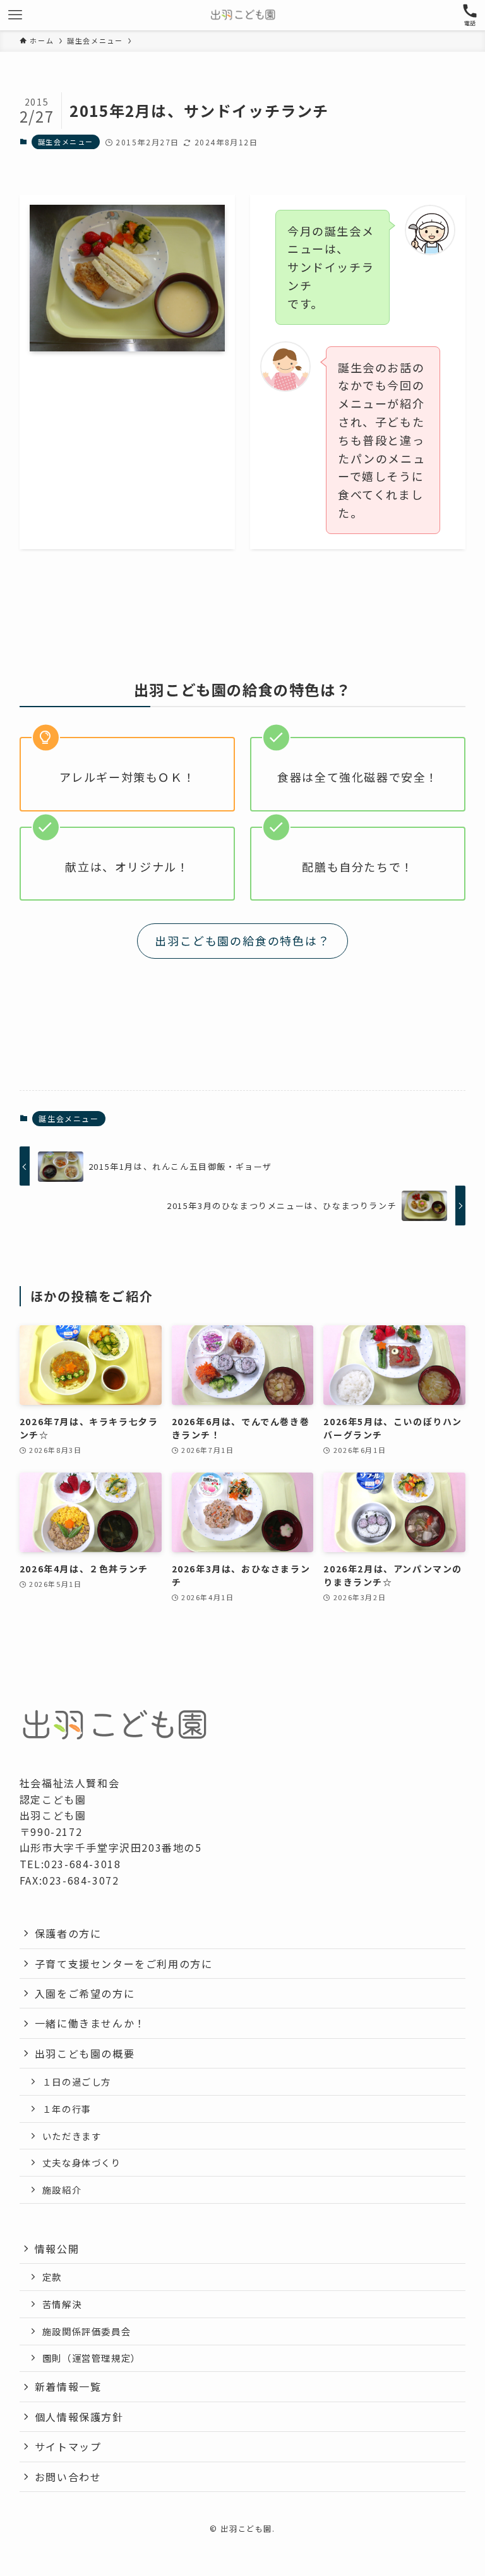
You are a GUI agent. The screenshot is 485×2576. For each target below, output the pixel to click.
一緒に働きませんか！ (90, 2023)
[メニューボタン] (15, 15)
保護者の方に (68, 1933)
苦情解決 (62, 2304)
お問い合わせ (68, 2477)
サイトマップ (68, 2446)
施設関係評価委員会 (87, 2331)
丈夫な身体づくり (82, 2162)
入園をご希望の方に (85, 1993)
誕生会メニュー (66, 142)
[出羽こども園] (243, 15)
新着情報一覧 (68, 2386)
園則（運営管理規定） (92, 2358)
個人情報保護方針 (79, 2417)
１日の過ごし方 (77, 2081)
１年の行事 (67, 2109)
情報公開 (57, 2249)
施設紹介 (62, 2190)
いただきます (72, 2136)
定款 (52, 2277)
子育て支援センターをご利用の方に (124, 1964)
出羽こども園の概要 (85, 2053)
